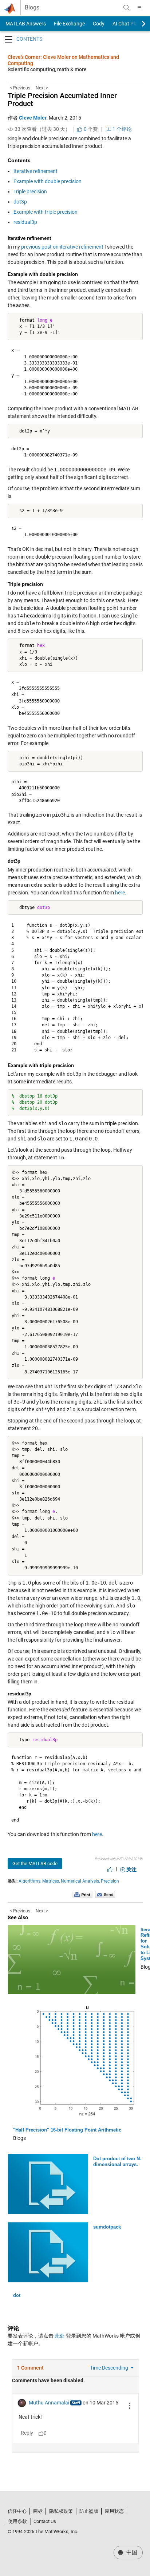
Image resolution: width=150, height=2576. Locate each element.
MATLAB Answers (25, 24)
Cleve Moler (33, 118)
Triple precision (30, 192)
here (120, 893)
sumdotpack (107, 2227)
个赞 (90, 129)
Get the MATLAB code (35, 1863)
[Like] (110, 1869)
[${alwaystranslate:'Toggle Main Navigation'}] (139, 8)
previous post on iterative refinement (62, 247)
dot (17, 2295)
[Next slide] (137, 24)
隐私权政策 (61, 2511)
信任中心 (17, 2511)
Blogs (32, 8)
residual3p (25, 222)
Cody (99, 24)
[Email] (105, 1894)
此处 (60, 2336)
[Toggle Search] (126, 8)
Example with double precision (48, 181)
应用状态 (114, 2511)
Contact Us (45, 2521)
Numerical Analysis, (80, 1881)
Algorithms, (30, 1881)
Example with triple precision (46, 212)
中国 (131, 2552)
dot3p (20, 202)
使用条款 (17, 2521)
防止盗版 (89, 2511)
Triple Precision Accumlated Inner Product (62, 100)
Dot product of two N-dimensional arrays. (117, 2162)
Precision (110, 1881)
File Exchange (69, 24)
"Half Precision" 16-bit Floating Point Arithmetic (67, 2130)
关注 (131, 1869)
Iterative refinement (35, 171)
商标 (38, 2511)
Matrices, (51, 1881)
